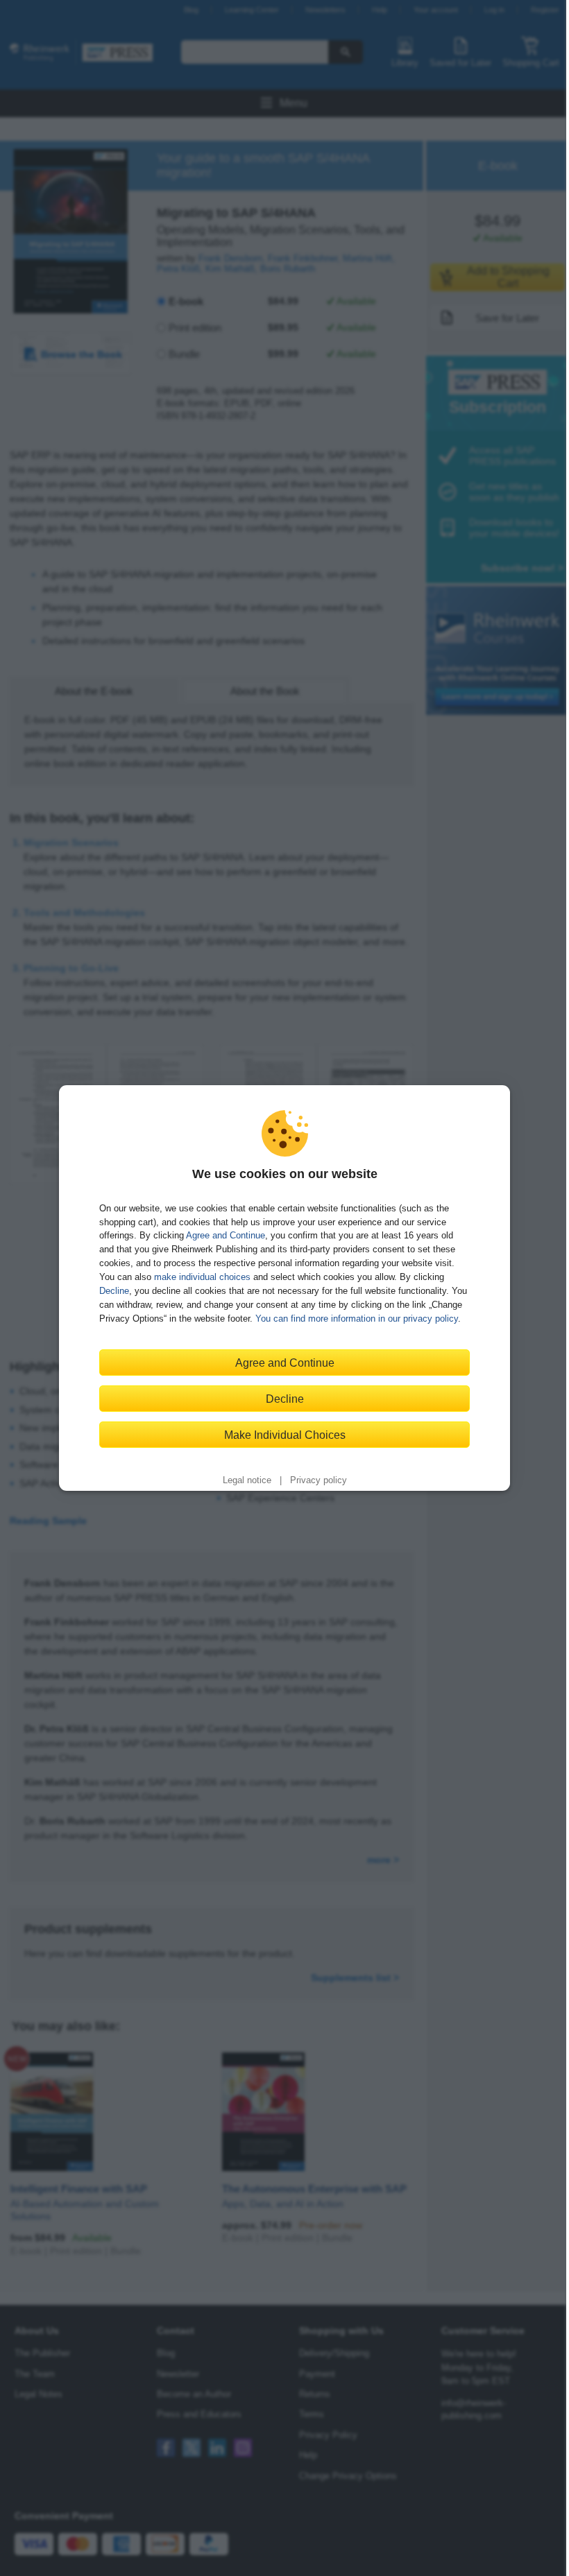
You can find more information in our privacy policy (357, 1319)
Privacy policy (319, 1480)
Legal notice (247, 1480)
